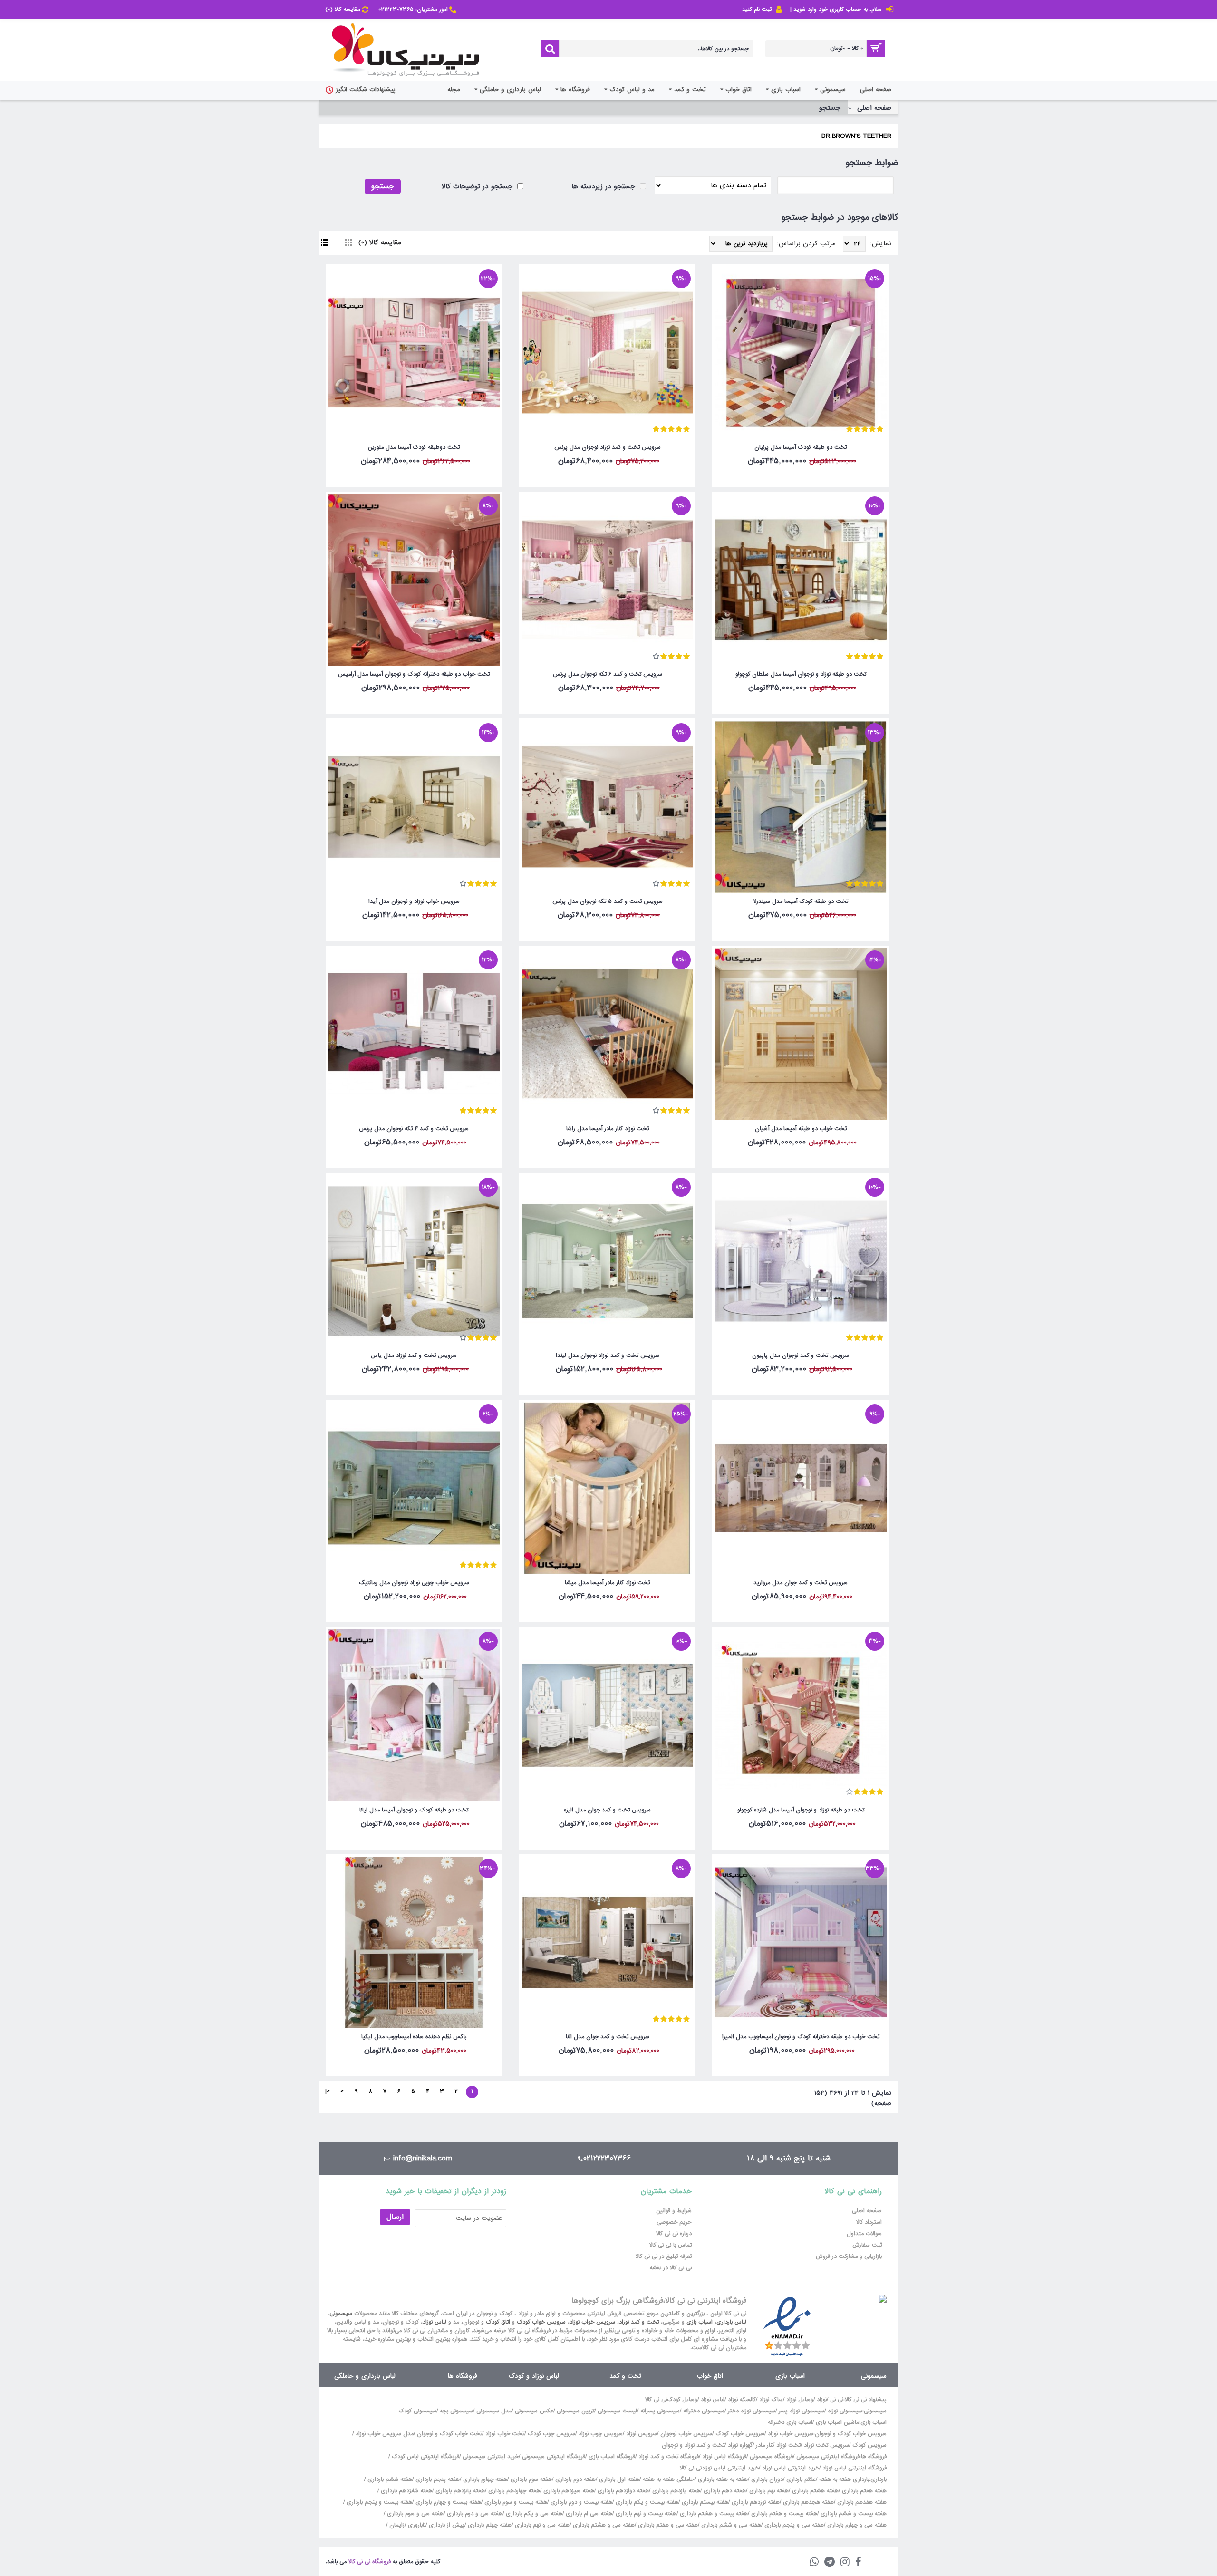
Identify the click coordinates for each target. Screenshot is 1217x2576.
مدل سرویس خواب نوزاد (385, 2434)
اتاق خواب (710, 2376)
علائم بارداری (801, 2479)
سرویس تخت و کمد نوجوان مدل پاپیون (801, 1356)
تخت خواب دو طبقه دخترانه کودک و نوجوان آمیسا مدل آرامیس (414, 674)
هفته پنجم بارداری (437, 2479)
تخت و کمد (625, 2376)
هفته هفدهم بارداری (861, 2502)
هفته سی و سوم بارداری (414, 2514)
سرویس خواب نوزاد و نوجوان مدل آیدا (414, 901)
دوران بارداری (767, 2479)
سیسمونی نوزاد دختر (752, 2411)
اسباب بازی (700, 2322)
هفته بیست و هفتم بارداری (783, 2514)
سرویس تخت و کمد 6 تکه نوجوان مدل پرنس (608, 674)
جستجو (830, 108)
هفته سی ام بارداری (588, 2514)
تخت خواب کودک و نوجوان (449, 2434)
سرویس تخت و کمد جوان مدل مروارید (801, 1583)
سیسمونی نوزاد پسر (802, 2411)
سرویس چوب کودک (551, 2434)
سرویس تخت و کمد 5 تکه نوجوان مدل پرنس (608, 901)
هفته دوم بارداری (575, 2479)
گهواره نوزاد (740, 2445)
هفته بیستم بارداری (704, 2502)
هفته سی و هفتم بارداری (667, 2525)
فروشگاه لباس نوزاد (724, 2457)
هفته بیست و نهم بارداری (645, 2514)
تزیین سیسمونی (575, 2411)
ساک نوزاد (771, 2400)
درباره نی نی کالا (674, 2234)
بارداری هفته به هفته (844, 2479)
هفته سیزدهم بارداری (568, 2491)
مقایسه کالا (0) (380, 242)
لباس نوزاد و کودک (534, 2376)
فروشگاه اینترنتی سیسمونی (828, 2457)
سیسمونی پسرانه (660, 2411)
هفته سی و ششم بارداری (730, 2525)
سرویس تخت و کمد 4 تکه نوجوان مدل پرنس (414, 1129)
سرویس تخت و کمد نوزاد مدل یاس (414, 1356)
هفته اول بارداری (618, 2479)
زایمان (397, 2525)
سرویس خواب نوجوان (686, 2434)
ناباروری (417, 2525)
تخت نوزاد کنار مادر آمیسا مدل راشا (608, 1129)
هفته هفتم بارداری (863, 2491)
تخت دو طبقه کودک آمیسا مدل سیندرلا (801, 901)
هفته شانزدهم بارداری (406, 2491)
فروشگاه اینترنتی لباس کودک (425, 2457)
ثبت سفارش (867, 2245)
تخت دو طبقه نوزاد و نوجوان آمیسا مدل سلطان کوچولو (801, 674)
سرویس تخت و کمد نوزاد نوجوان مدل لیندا (608, 1356)
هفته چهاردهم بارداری (513, 2491)
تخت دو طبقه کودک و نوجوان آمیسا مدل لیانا (414, 1810)
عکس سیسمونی (534, 2411)
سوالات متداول (864, 2234)
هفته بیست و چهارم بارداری (447, 2502)
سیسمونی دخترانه (704, 2411)
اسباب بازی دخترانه (790, 2422)
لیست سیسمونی (617, 2411)
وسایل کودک (682, 2400)
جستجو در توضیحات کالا (478, 186)
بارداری (879, 2479)
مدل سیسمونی (494, 2411)
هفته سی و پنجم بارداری (793, 2525)
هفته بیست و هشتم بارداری (713, 2514)
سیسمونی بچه (456, 2411)
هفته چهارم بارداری (484, 2479)
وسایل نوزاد (800, 2400)
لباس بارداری (731, 2322)
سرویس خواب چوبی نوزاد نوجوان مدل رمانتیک (414, 1583)
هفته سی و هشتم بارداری (603, 2525)
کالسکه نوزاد (742, 2400)
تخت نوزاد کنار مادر (778, 2445)
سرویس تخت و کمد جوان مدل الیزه (607, 1810)
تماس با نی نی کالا (671, 2245)
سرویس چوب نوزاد (601, 2434)
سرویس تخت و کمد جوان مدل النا (608, 2037)
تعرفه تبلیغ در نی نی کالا (664, 2256)
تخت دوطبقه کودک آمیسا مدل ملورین (414, 447)
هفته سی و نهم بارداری (541, 2525)
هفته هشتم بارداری (814, 2491)
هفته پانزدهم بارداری (459, 2491)
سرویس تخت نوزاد (826, 2445)
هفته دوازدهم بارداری (622, 2491)
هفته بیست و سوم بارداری (515, 2502)
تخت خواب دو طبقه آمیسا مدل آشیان (801, 1129)
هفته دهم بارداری (724, 2491)
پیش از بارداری (447, 2525)
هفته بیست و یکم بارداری (646, 2502)
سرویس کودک (869, 2445)
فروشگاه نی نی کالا (370, 2562)
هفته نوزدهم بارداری (755, 2502)
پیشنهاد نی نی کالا (866, 2400)
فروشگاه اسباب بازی (612, 2457)
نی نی (837, 2400)
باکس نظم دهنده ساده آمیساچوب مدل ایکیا (414, 2037)
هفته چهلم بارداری (489, 2525)
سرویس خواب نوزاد (592, 2322)
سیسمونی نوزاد (845, 2411)
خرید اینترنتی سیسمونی (491, 2457)
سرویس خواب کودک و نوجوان (851, 2434)
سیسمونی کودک (417, 2411)
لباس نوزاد (435, 2322)
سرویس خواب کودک (541, 2322)
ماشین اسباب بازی (837, 2422)
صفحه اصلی (874, 108)
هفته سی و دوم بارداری (474, 2514)
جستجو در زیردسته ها (604, 186)
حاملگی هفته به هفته (669, 2479)
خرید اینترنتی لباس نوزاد (791, 2468)
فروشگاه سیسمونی (771, 2457)
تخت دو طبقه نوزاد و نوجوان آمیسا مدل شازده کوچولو (801, 1810)
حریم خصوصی (674, 2222)
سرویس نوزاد (642, 2434)
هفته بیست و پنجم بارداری (378, 2502)
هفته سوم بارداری (530, 2479)
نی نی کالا (656, 2400)
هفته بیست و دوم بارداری (580, 2502)
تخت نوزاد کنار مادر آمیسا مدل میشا (607, 1583)
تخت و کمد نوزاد (639, 2322)
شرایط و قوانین (674, 2211)
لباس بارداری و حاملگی (365, 2376)
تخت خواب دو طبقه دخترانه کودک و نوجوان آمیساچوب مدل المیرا (801, 2037)
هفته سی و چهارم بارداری (856, 2525)
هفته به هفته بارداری (723, 2479)
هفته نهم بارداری (768, 2491)
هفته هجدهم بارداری (807, 2502)
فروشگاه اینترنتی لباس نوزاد (855, 2468)
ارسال (395, 2217)
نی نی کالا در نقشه (671, 2268)
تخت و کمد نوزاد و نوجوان (693, 2445)
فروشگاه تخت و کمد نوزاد (669, 2457)
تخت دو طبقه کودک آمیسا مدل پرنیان (801, 447)
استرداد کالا (869, 2222)
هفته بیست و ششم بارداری (853, 2514)
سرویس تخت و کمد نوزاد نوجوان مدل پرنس (608, 447)
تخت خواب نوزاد (505, 2434)
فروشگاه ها (463, 2376)
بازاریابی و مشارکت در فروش (849, 2256)
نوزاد (822, 2400)
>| (328, 2092)
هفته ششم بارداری (389, 2479)
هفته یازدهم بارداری (675, 2491)
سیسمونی (341, 2314)
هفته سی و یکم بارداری (533, 2514)
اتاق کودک (498, 2322)
